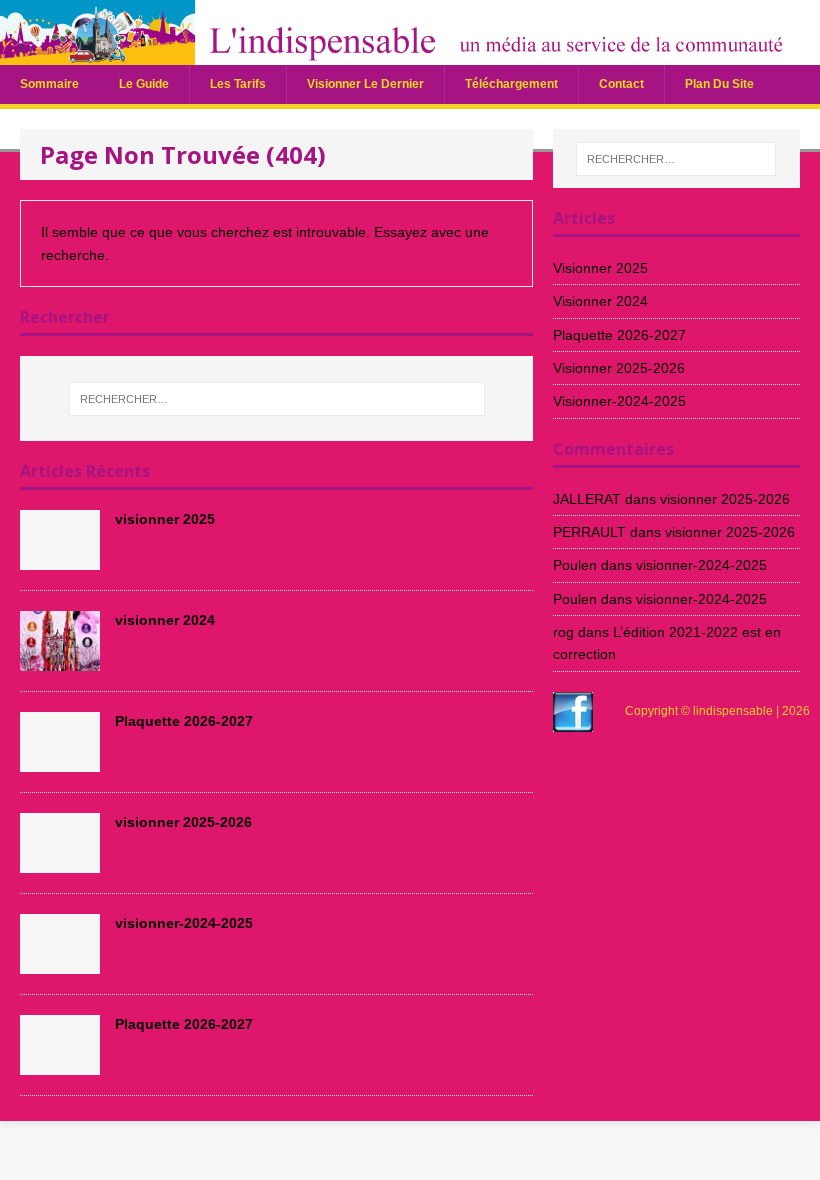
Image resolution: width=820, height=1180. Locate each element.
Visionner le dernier (365, 84)
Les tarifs (238, 84)
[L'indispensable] (410, 54)
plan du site (719, 84)
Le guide (144, 84)
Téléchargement (511, 84)
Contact (621, 84)
